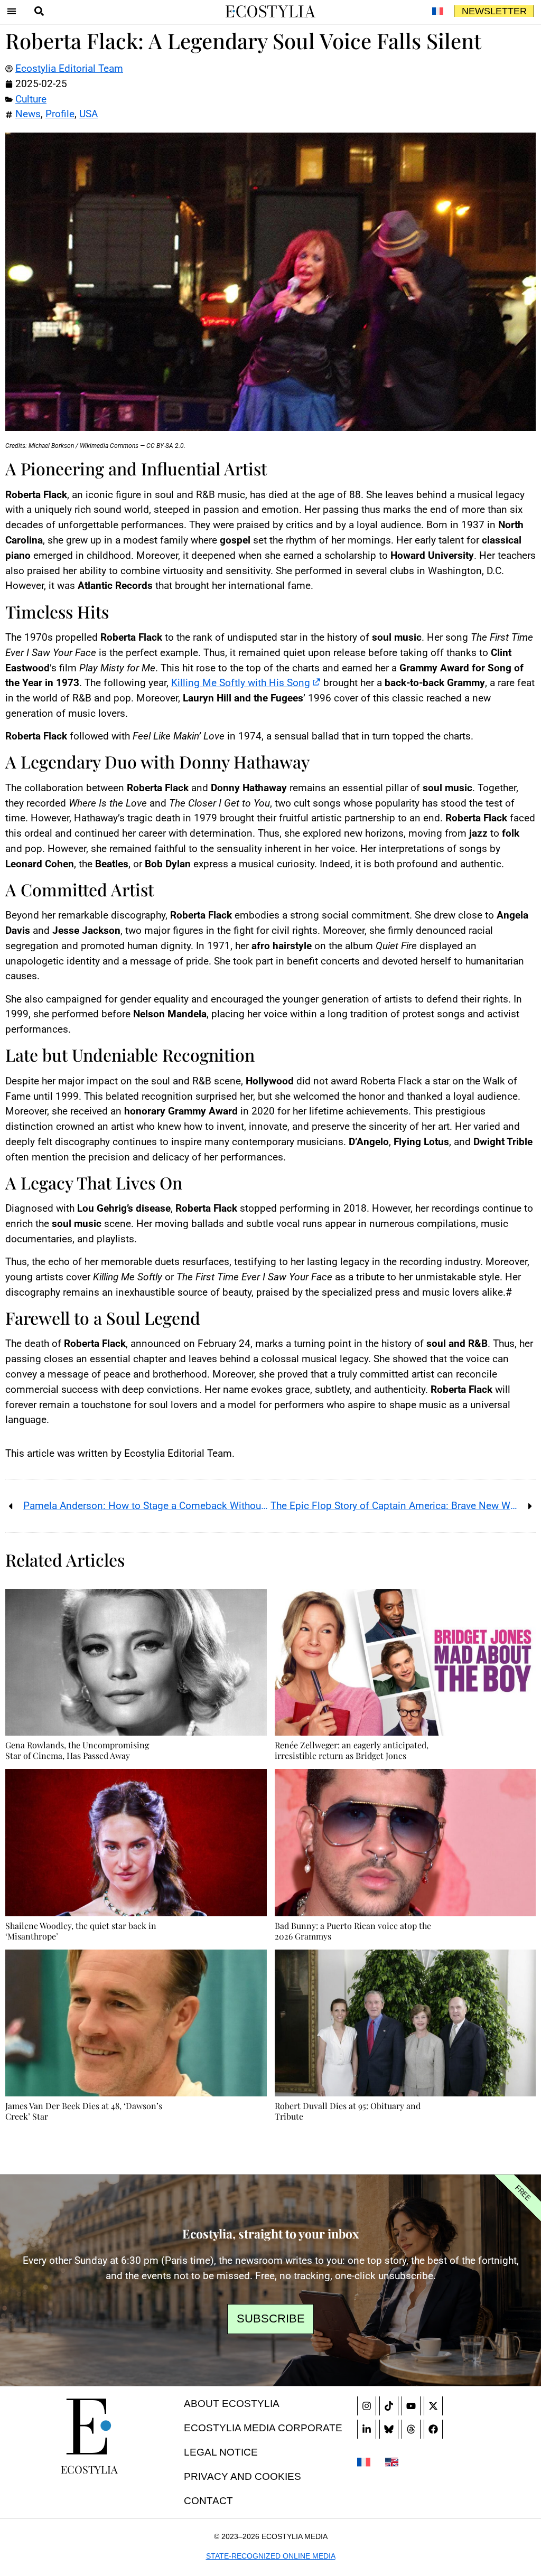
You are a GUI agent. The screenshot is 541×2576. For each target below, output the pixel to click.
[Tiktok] (389, 2406)
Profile (60, 114)
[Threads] (411, 2429)
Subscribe (271, 2319)
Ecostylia (89, 2469)
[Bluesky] (389, 2429)
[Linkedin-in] (367, 2429)
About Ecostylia (232, 2404)
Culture (31, 99)
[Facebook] (433, 2429)
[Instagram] (367, 2406)
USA (88, 114)
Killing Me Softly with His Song (241, 683)
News (28, 114)
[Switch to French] (437, 11)
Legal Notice (221, 2452)
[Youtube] (411, 2406)
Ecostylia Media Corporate (263, 2428)
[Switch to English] (392, 2461)
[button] (12, 11)
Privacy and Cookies (242, 2476)
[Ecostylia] (89, 2427)
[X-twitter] (433, 2406)
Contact (208, 2501)
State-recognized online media (271, 2556)
